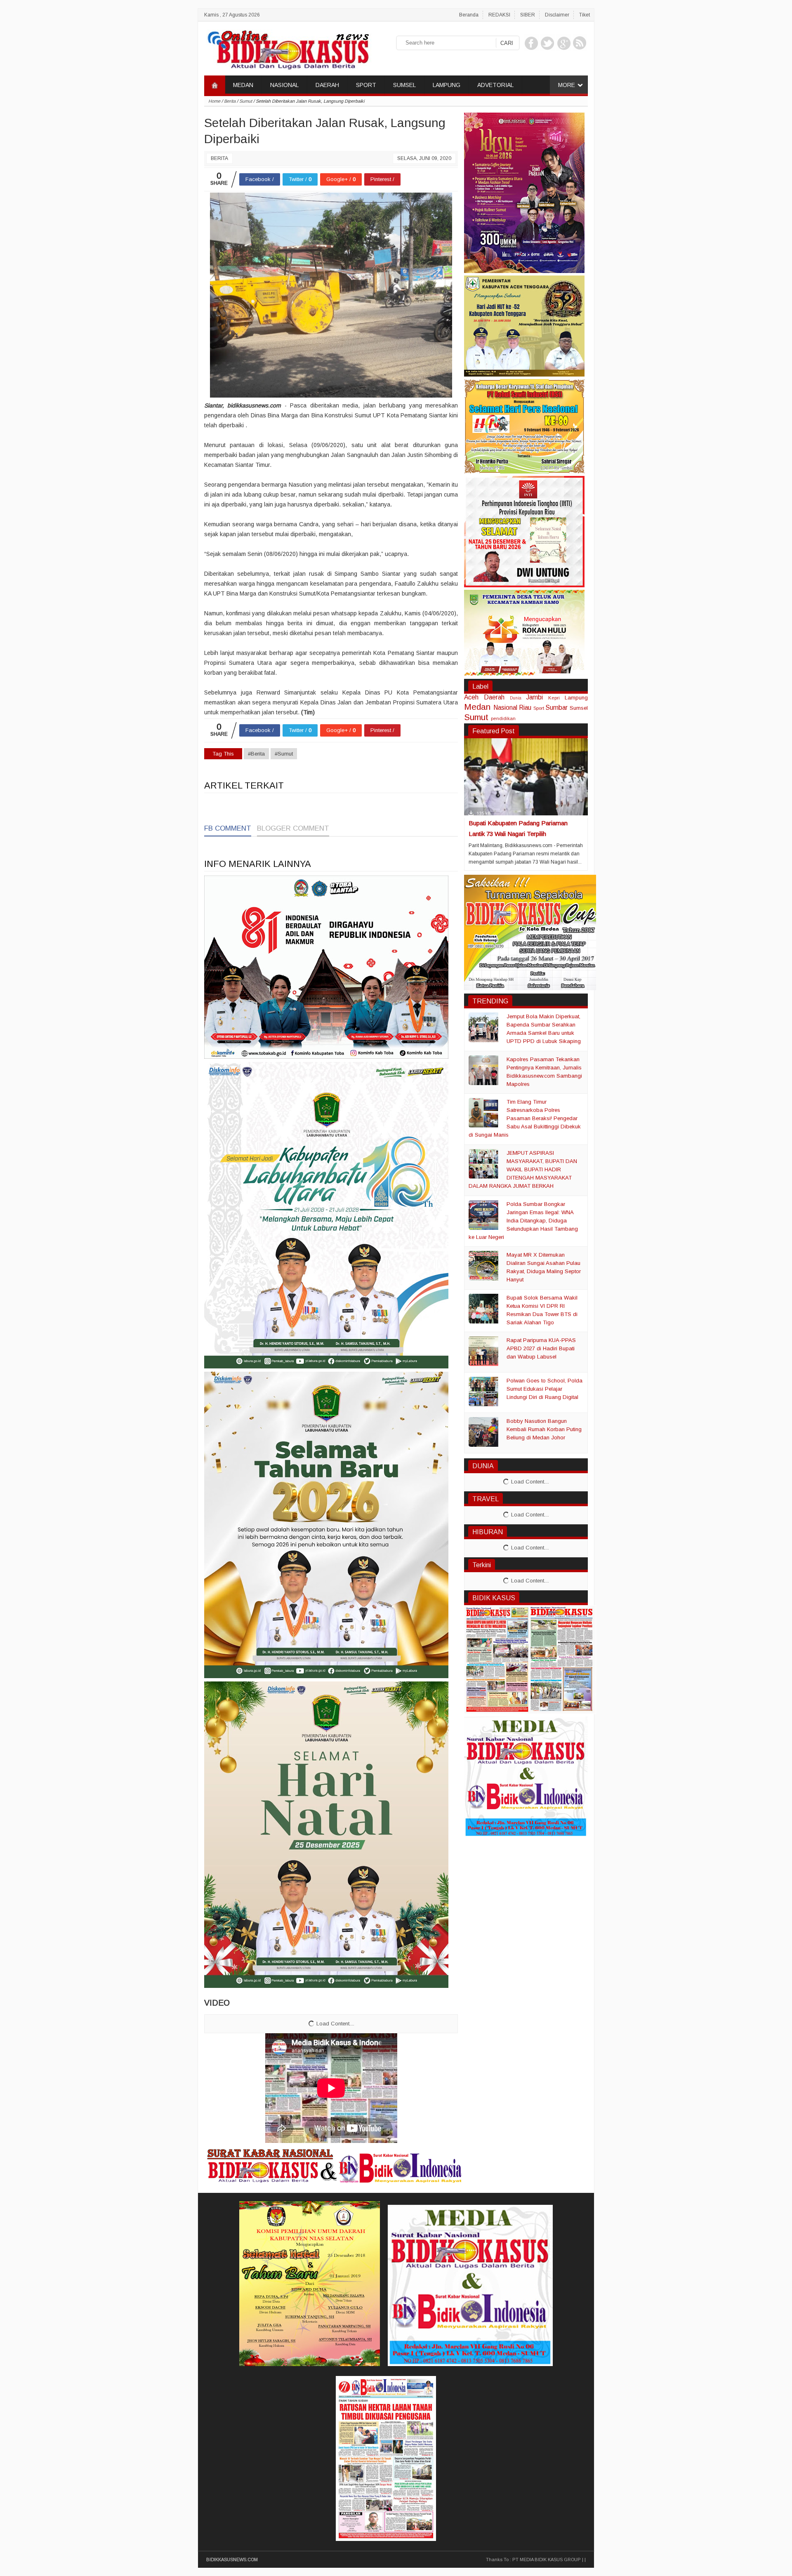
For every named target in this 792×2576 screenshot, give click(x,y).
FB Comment (228, 828)
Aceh (471, 697)
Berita (219, 158)
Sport (539, 708)
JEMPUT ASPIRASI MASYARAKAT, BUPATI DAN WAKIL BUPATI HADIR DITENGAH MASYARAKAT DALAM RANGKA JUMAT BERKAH (523, 1169)
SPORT (366, 85)
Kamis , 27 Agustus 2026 (232, 15)
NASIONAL (284, 85)
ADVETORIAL (495, 85)
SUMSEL (404, 85)
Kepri (554, 698)
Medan (477, 707)
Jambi (535, 697)
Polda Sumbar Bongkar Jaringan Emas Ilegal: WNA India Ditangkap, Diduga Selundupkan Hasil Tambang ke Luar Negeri (523, 1221)
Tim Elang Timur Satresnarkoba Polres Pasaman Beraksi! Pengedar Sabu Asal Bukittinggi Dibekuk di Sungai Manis (525, 1118)
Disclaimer (557, 15)
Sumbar (556, 708)
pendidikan (503, 718)
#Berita (256, 754)
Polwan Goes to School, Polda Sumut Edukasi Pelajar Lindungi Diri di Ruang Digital (544, 1389)
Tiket (585, 15)
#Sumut (284, 754)
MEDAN (243, 85)
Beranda (469, 15)
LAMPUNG (447, 85)
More (567, 85)
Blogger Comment (293, 828)
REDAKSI (499, 15)
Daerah (494, 697)
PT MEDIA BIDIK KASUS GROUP (547, 2560)
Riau (525, 708)
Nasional (505, 708)
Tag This (223, 754)
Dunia (516, 698)
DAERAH (327, 85)
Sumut (476, 717)
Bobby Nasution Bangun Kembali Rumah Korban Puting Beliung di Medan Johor (544, 1429)
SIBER (528, 15)
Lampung (576, 698)
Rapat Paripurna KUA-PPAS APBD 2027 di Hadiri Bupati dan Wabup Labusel (541, 1348)
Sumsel (579, 708)
